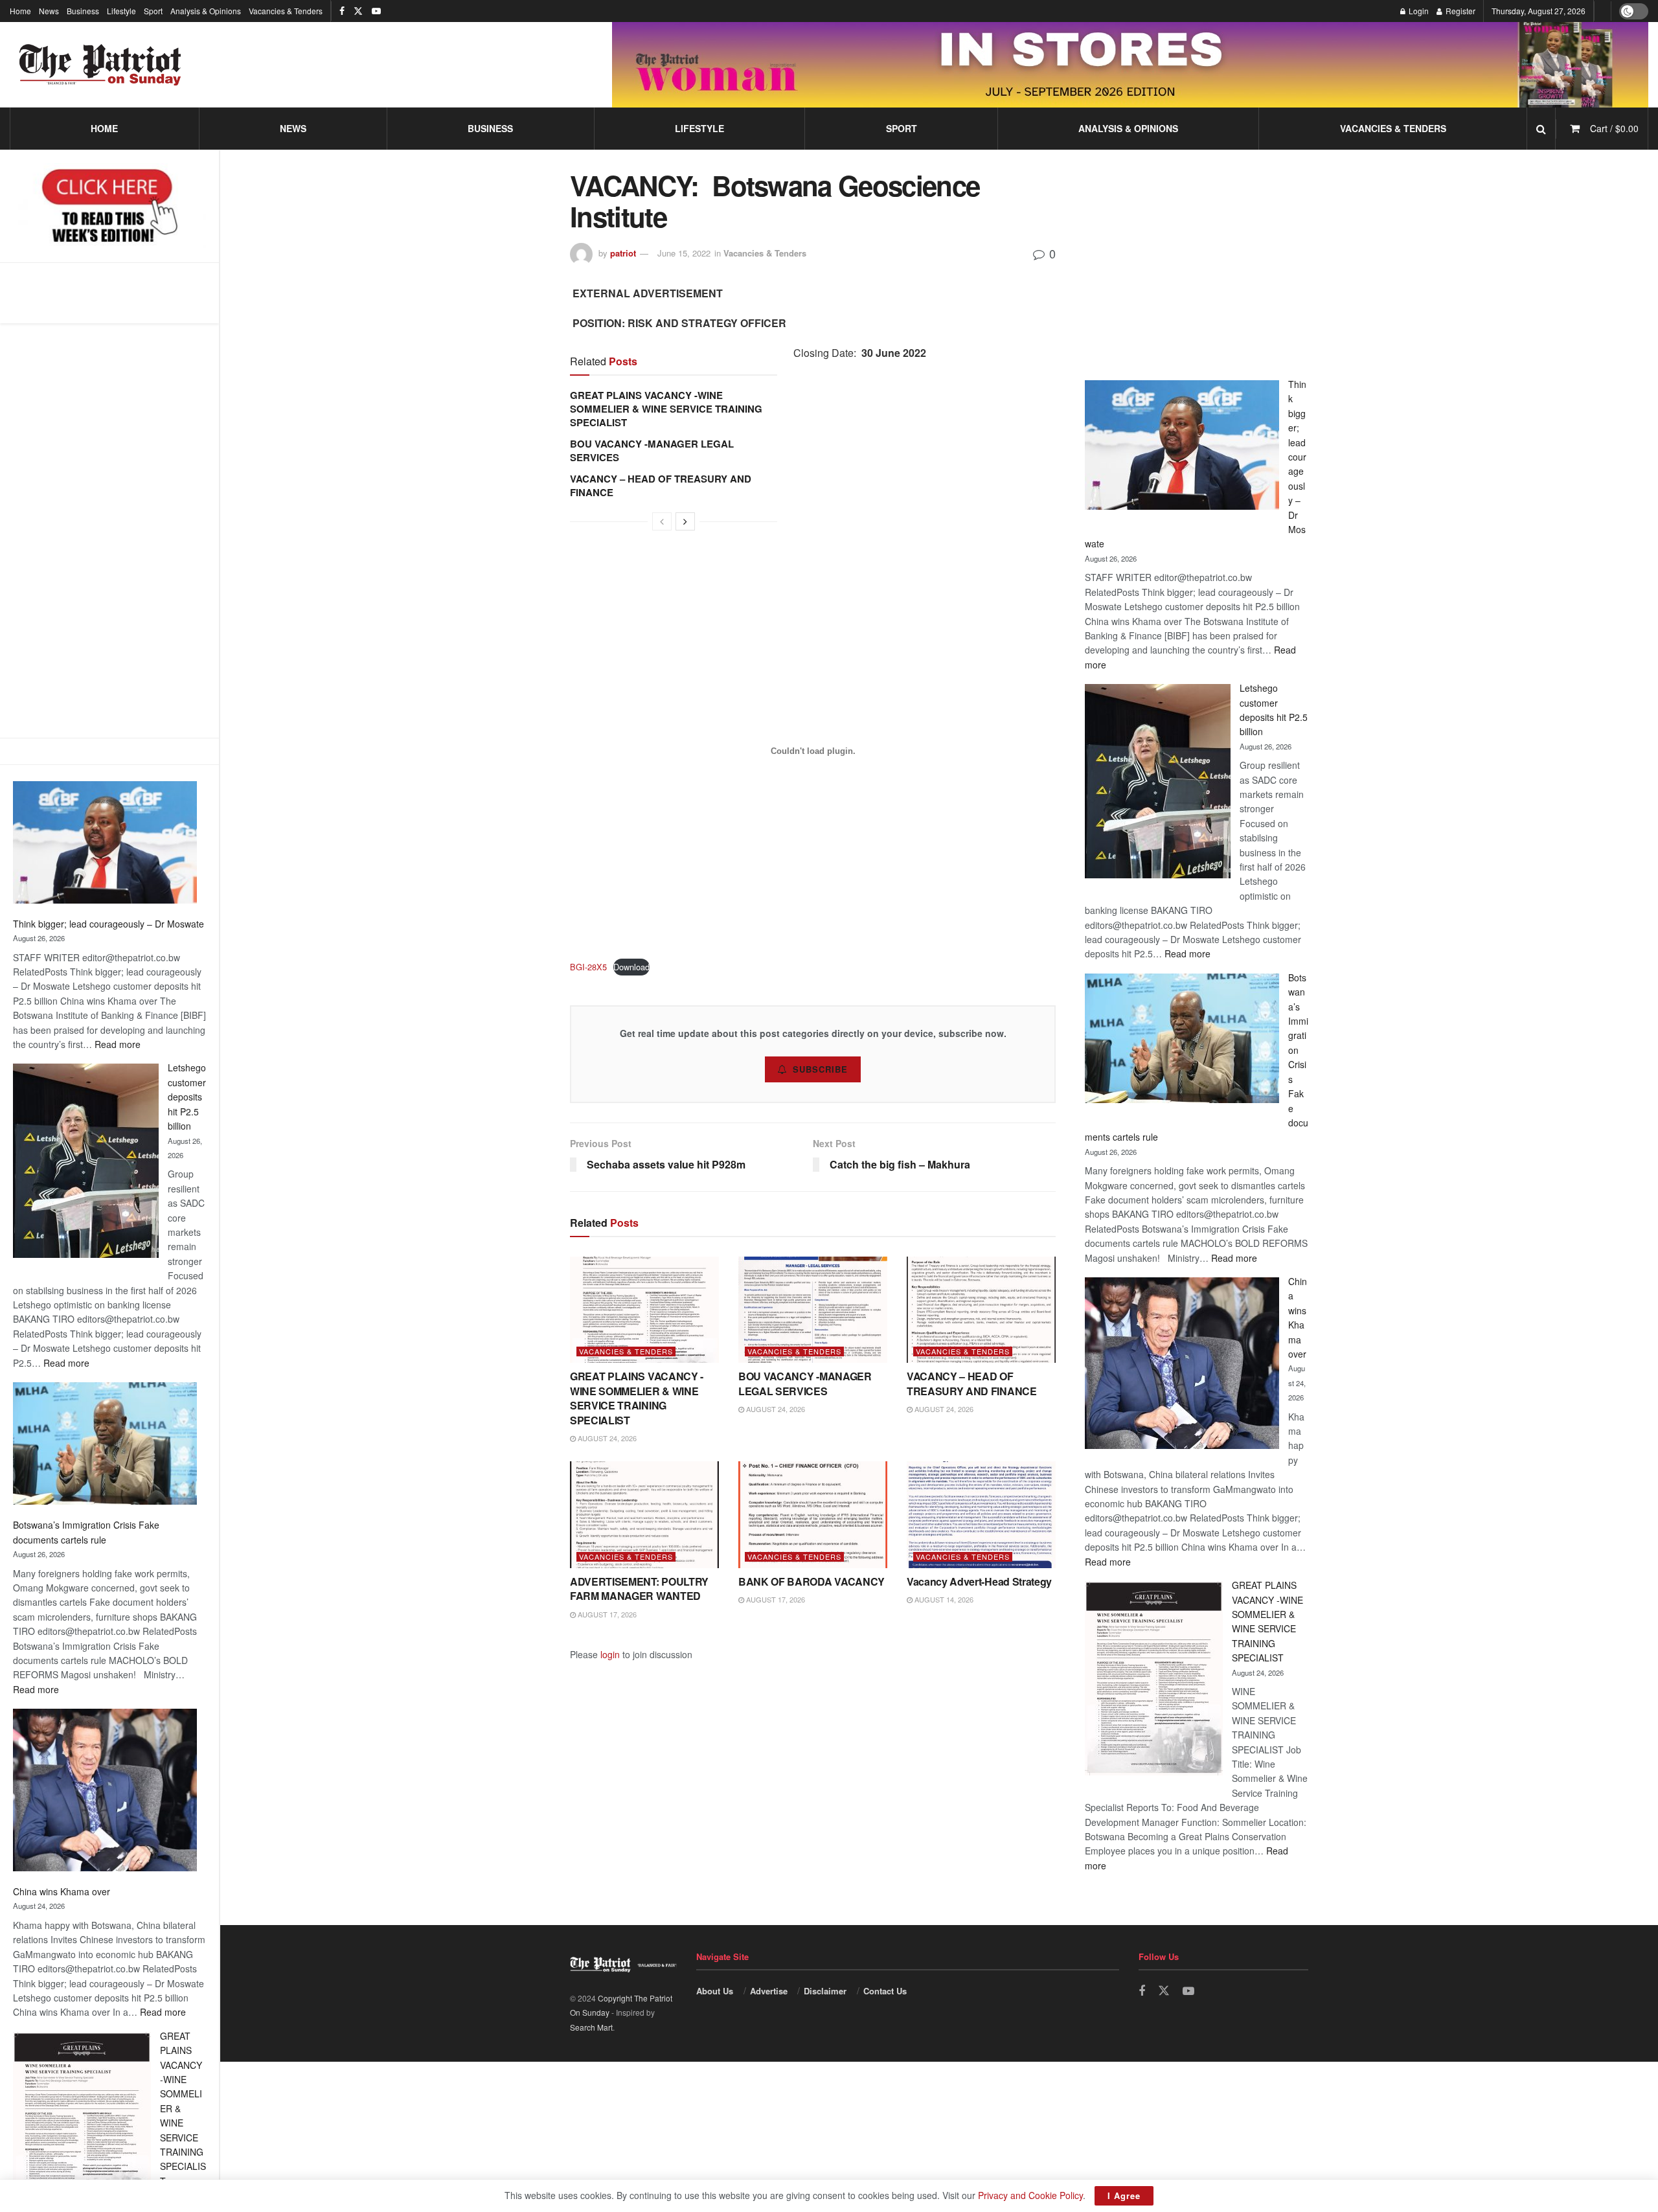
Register (1459, 11)
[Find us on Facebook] (342, 11)
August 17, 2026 (606, 1614)
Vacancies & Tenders (286, 11)
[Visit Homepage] (100, 65)
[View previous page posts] (662, 521)
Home (20, 11)
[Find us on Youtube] (376, 11)
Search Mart (591, 2027)
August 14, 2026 (943, 1599)
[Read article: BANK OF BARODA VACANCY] (813, 1514)
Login (1418, 11)
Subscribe (820, 1069)
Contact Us (885, 1991)
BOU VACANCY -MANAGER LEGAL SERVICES (652, 450)
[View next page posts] (685, 521)
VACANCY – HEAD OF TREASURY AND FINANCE (661, 485)
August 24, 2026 (606, 1438)
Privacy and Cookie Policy (1030, 2195)
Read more (118, 1044)
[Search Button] (1541, 129)
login (610, 1654)
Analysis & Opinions (206, 11)
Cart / (1614, 128)
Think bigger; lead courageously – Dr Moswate (108, 924)
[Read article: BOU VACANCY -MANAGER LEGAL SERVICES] (813, 1310)
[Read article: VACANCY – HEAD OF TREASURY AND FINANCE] (981, 1310)
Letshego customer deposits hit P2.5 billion (187, 1097)
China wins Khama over (62, 1891)
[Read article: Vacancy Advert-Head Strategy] (981, 1514)
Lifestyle (121, 11)
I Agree (1124, 2195)
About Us (715, 1991)
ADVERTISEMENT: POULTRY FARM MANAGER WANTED (639, 1589)
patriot (623, 253)
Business (83, 11)
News (49, 11)
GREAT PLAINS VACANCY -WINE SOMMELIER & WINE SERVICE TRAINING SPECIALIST (666, 409)
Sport (153, 11)
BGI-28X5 (588, 967)
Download (631, 967)
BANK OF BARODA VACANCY (812, 1581)
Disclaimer (825, 1991)
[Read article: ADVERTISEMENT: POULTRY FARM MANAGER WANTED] (644, 1514)
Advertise (769, 1991)
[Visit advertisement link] (1130, 64)
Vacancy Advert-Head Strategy (979, 1581)
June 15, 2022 (684, 253)
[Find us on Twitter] (358, 11)
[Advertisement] (109, 530)
